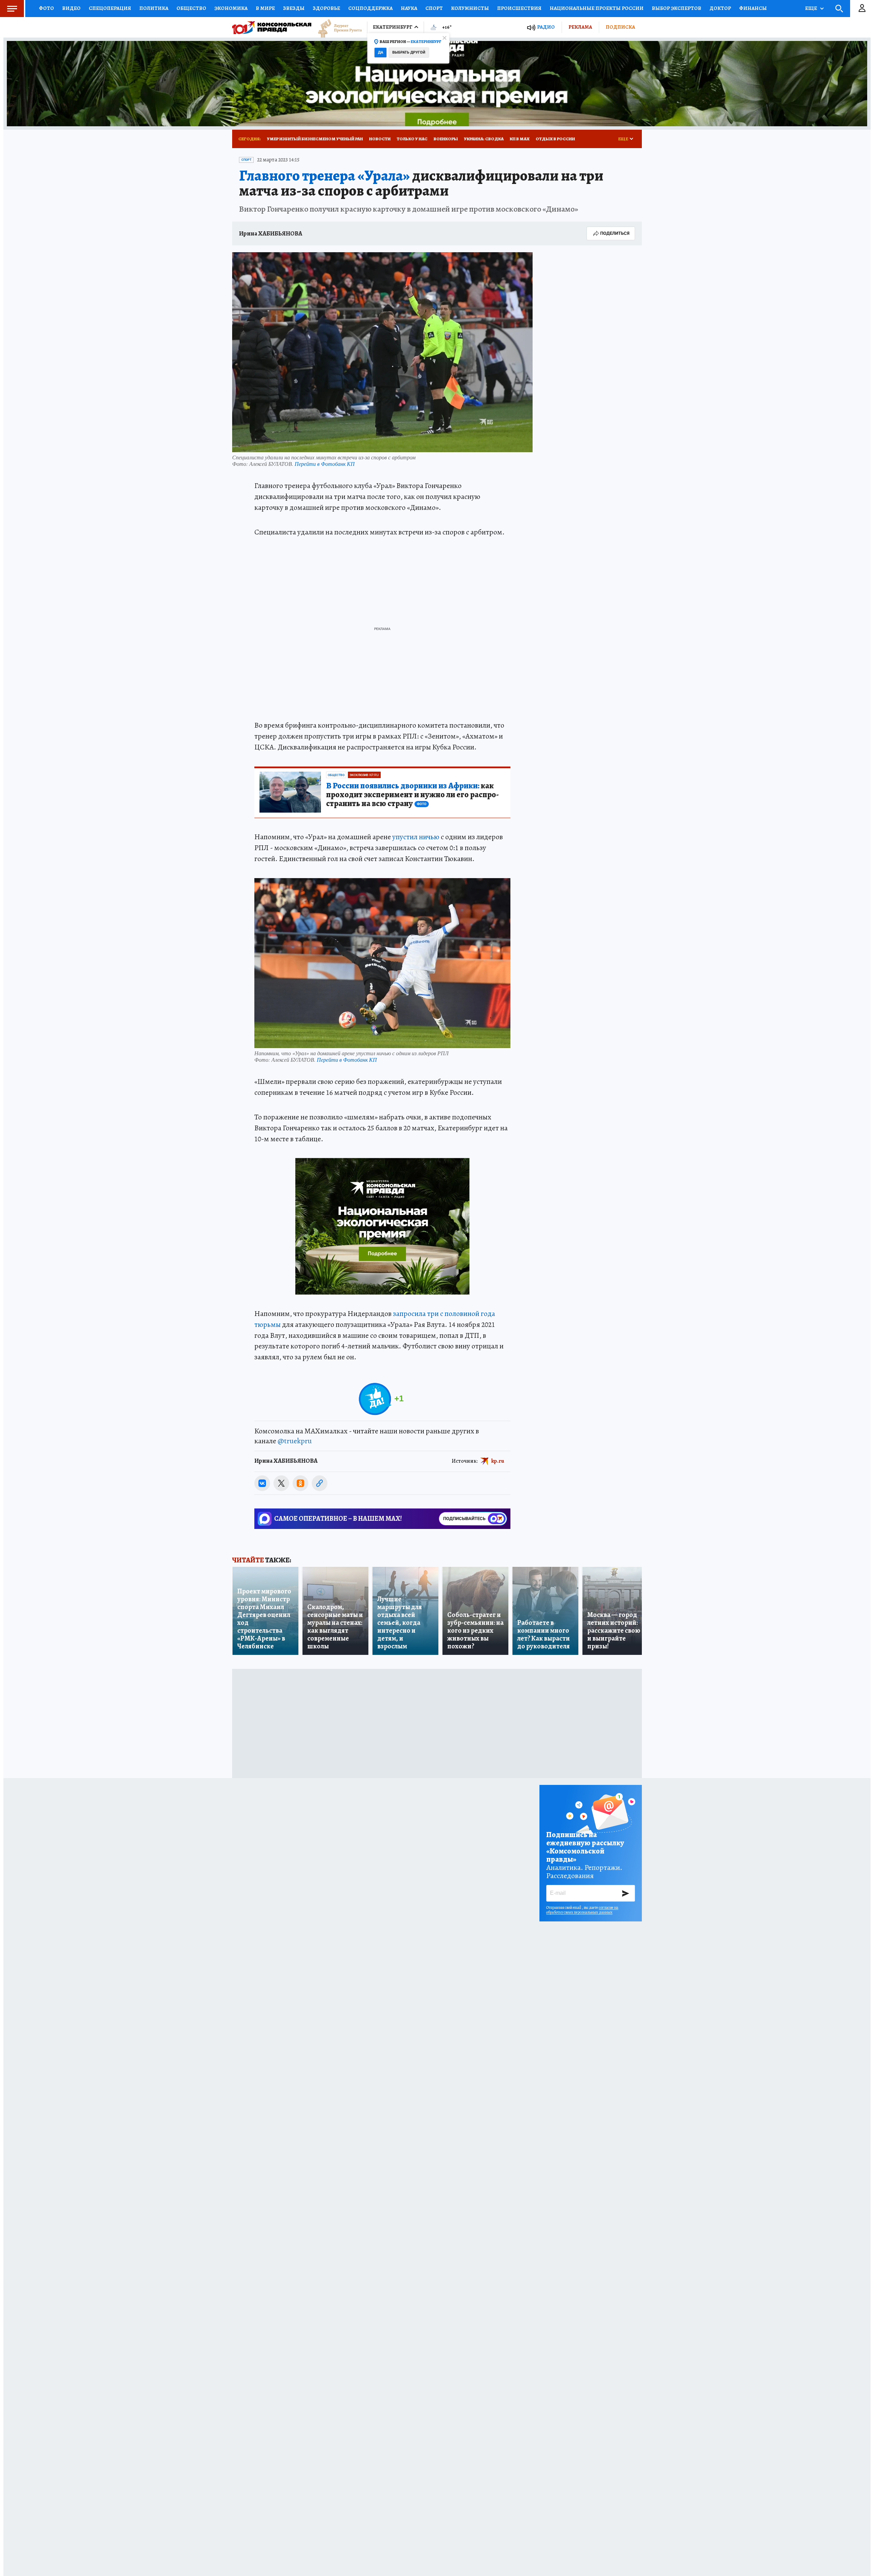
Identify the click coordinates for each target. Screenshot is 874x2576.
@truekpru (295, 1441)
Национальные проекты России (597, 8)
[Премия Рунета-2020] (337, 27)
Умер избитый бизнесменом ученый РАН (315, 139)
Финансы (753, 8)
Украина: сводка (484, 139)
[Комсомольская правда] (272, 27)
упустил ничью (416, 837)
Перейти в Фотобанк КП (325, 464)
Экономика (231, 8)
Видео (71, 8)
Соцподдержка (370, 8)
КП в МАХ (520, 139)
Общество (191, 8)
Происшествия (519, 8)
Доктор (720, 8)
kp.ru (498, 1461)
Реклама (580, 27)
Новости (380, 139)
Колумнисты (470, 8)
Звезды (294, 8)
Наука (409, 8)
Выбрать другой (409, 52)
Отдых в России (555, 139)
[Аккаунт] (862, 9)
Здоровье (326, 8)
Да (380, 52)
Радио (546, 27)
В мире (265, 8)
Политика (154, 8)
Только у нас (412, 139)
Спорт (434, 8)
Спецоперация (110, 8)
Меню (12, 9)
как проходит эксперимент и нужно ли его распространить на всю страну (412, 795)
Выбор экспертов (676, 8)
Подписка (620, 27)
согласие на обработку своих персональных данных (582, 1910)
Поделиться (615, 233)
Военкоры (446, 139)
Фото (46, 8)
